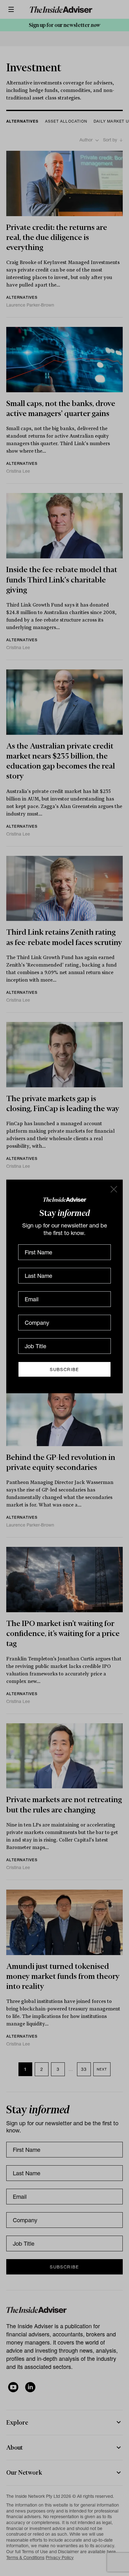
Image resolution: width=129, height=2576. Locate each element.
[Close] (113, 1189)
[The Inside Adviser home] (65, 1199)
